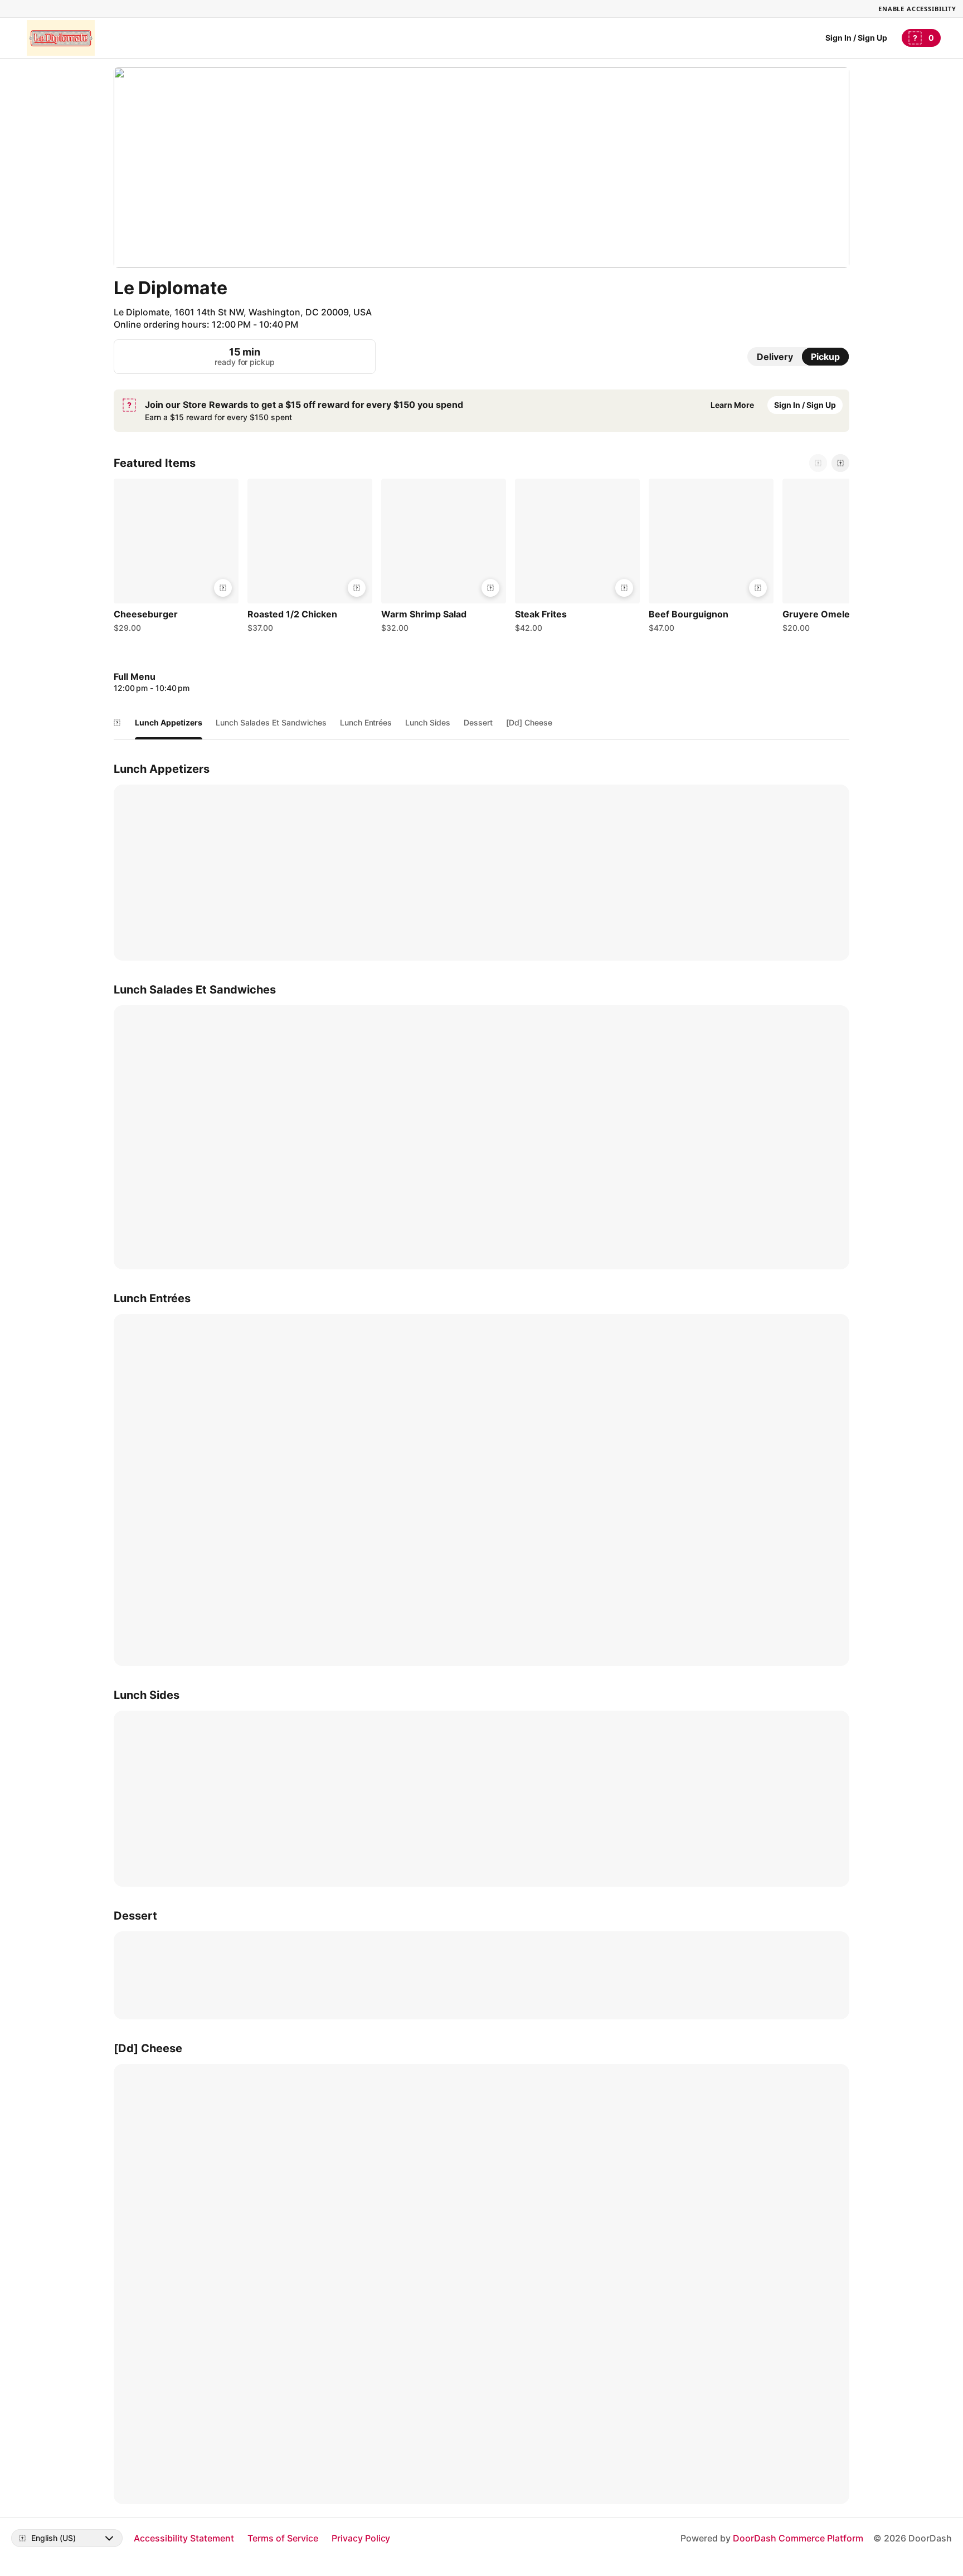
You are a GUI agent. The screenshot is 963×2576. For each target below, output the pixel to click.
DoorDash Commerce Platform (798, 2538)
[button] (176, 558)
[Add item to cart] (223, 588)
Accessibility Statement (184, 2538)
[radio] (775, 357)
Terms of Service (283, 2538)
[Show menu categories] (117, 723)
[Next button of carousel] (840, 463)
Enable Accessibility (917, 9)
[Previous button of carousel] (818, 463)
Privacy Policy (361, 2538)
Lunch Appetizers (169, 722)
